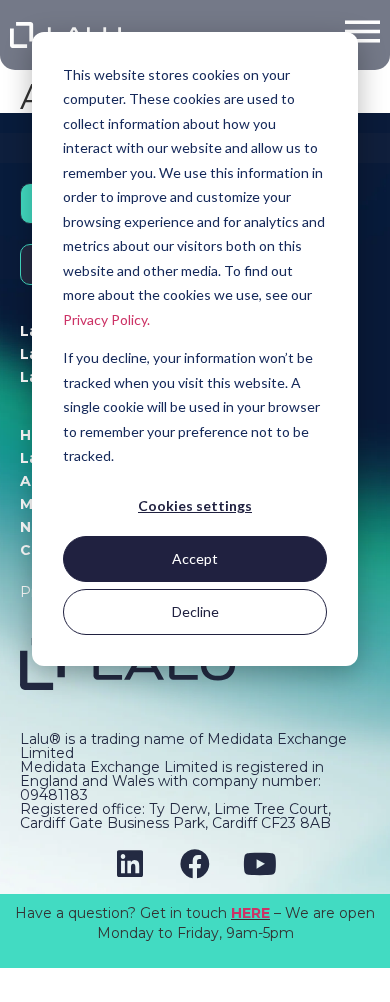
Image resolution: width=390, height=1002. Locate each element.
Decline (195, 611)
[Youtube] (260, 864)
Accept (195, 558)
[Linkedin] (130, 864)
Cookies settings (195, 505)
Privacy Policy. (106, 319)
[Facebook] (195, 864)
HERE (250, 913)
